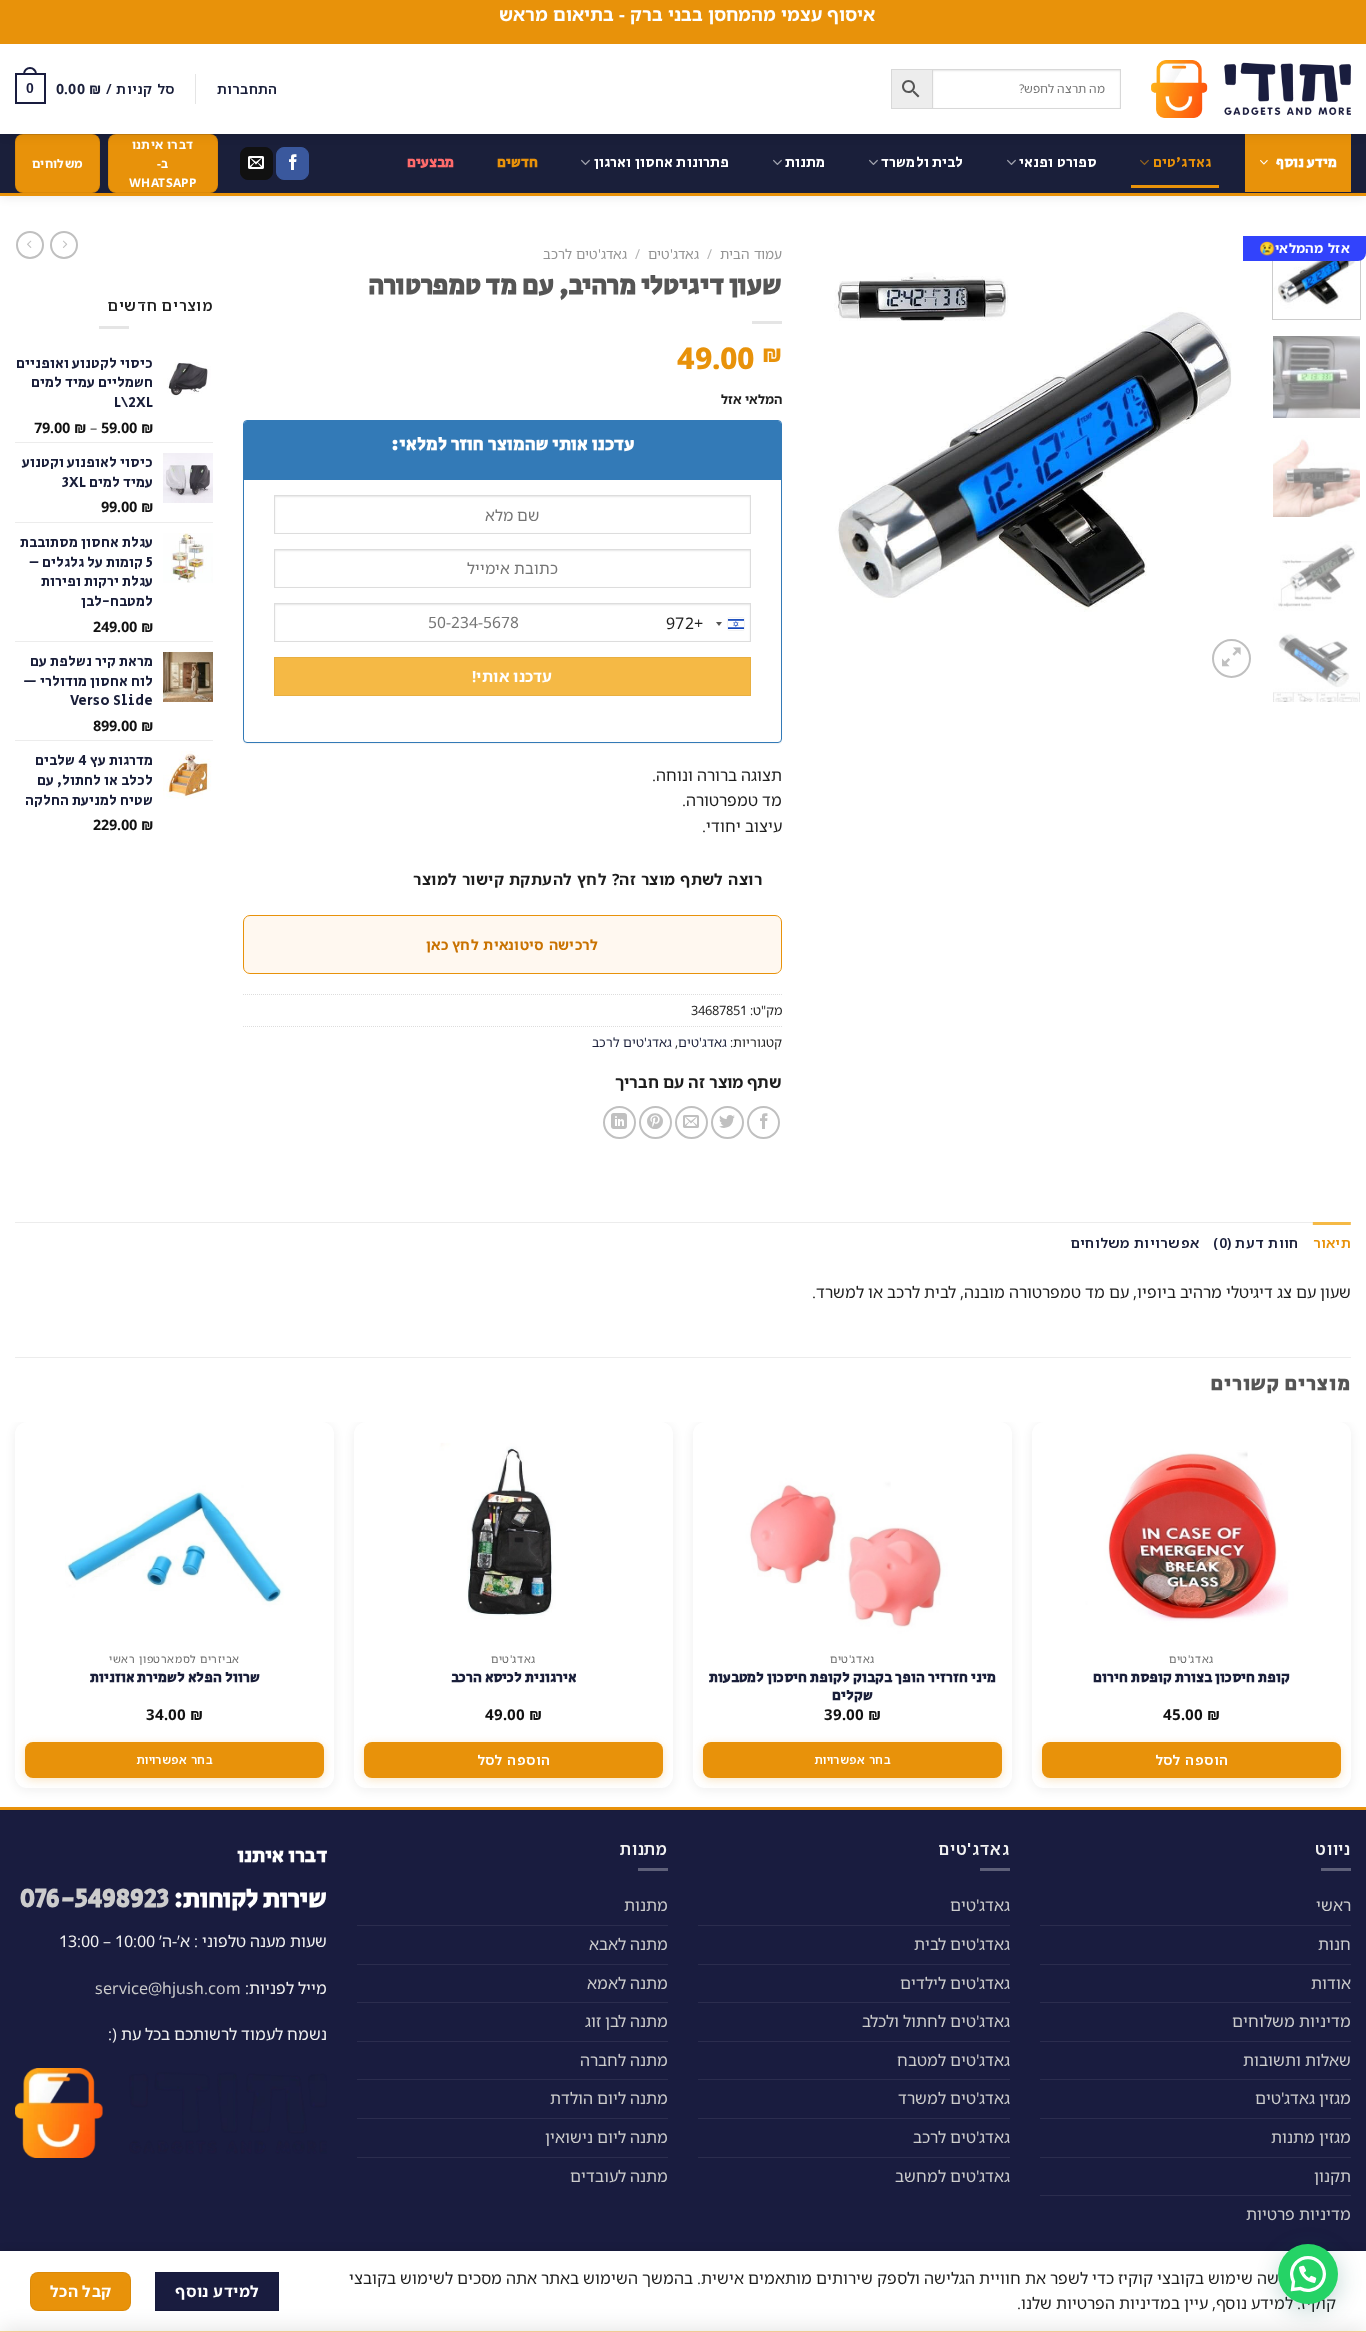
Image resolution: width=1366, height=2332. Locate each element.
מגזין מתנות (1311, 2137)
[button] (1308, 2274)
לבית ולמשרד (922, 162)
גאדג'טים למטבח (953, 2060)
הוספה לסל (1192, 1759)
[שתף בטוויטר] (727, 1122)
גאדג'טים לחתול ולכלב (936, 2021)
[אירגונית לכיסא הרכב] (514, 1532)
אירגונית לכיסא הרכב (513, 1678)
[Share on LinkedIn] (619, 1122)
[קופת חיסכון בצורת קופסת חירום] (1192, 1532)
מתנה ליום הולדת (609, 2098)
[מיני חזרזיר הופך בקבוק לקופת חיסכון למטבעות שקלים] (853, 1532)
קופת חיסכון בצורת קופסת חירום (1191, 1678)
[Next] (831, 459)
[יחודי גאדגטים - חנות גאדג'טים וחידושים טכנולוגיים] (1251, 89)
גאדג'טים (1182, 162)
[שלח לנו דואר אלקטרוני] (256, 164)
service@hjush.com (168, 1988)
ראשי (1333, 1905)
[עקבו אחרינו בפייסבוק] (292, 164)
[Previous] (1224, 459)
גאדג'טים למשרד (954, 2098)
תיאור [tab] (1332, 1242)
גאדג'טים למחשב (952, 2176)
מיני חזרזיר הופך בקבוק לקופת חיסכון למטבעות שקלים (852, 1687)
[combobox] (708, 624)
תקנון (1332, 2176)
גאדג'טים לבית (962, 1944)
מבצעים (431, 162)
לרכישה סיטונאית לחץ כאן (512, 944)
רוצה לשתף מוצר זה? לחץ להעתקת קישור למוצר (587, 879)
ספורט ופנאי (1058, 162)
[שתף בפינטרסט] (655, 1122)
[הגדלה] (1231, 658)
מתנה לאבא (628, 1944)
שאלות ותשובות (1297, 2060)
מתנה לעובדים (619, 2176)
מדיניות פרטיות (1298, 2214)
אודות (1331, 1983)
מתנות (805, 162)
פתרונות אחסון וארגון (662, 162)
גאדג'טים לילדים (955, 1983)
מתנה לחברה (624, 2060)
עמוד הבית (751, 253)
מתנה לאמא (627, 1983)
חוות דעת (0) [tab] (1255, 1242)
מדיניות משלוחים (1291, 2021)
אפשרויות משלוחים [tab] (1135, 1242)
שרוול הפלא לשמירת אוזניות (175, 1678)
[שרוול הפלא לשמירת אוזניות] (175, 1532)
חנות (1334, 1944)
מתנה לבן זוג (626, 2021)
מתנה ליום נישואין (606, 2137)
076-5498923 (94, 1899)
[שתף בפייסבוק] (763, 1122)
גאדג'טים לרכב (585, 253)
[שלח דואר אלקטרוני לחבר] (691, 1122)
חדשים (518, 162)
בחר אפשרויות (852, 1759)
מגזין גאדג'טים (1303, 2098)
